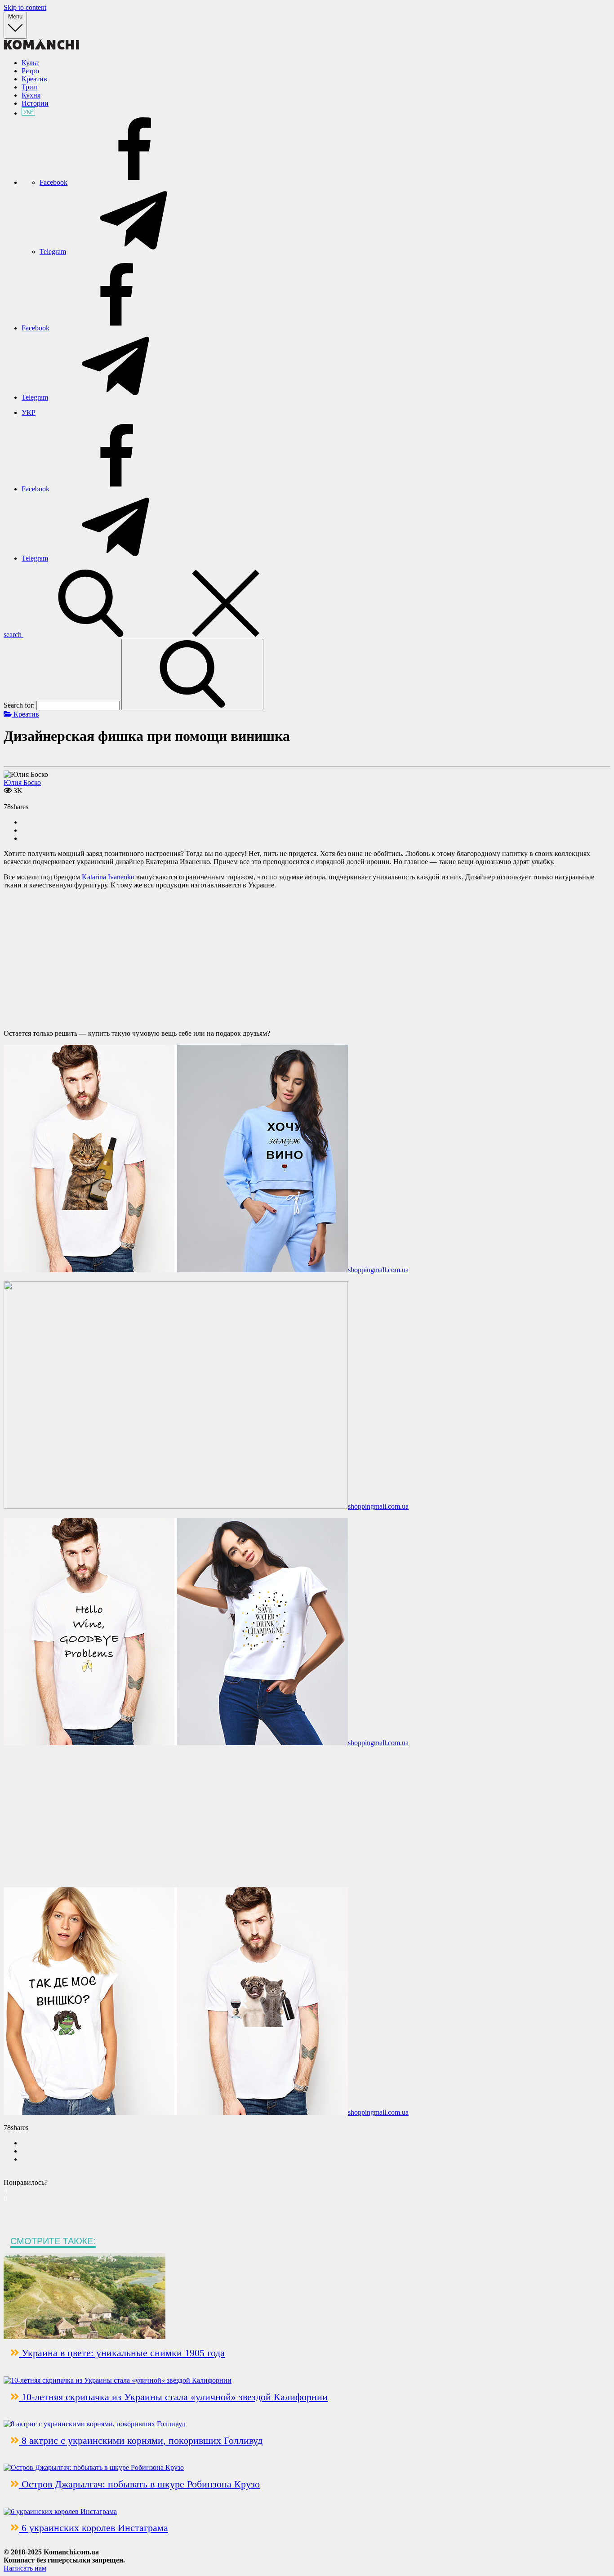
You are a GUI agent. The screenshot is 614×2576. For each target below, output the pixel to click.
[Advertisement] (307, 959)
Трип (29, 87)
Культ (30, 63)
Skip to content (25, 7)
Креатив (34, 79)
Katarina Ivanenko (108, 877)
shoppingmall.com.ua (378, 1270)
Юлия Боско (22, 782)
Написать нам (25, 2568)
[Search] (192, 675)
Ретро (30, 71)
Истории (35, 103)
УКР (29, 412)
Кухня (31, 95)
